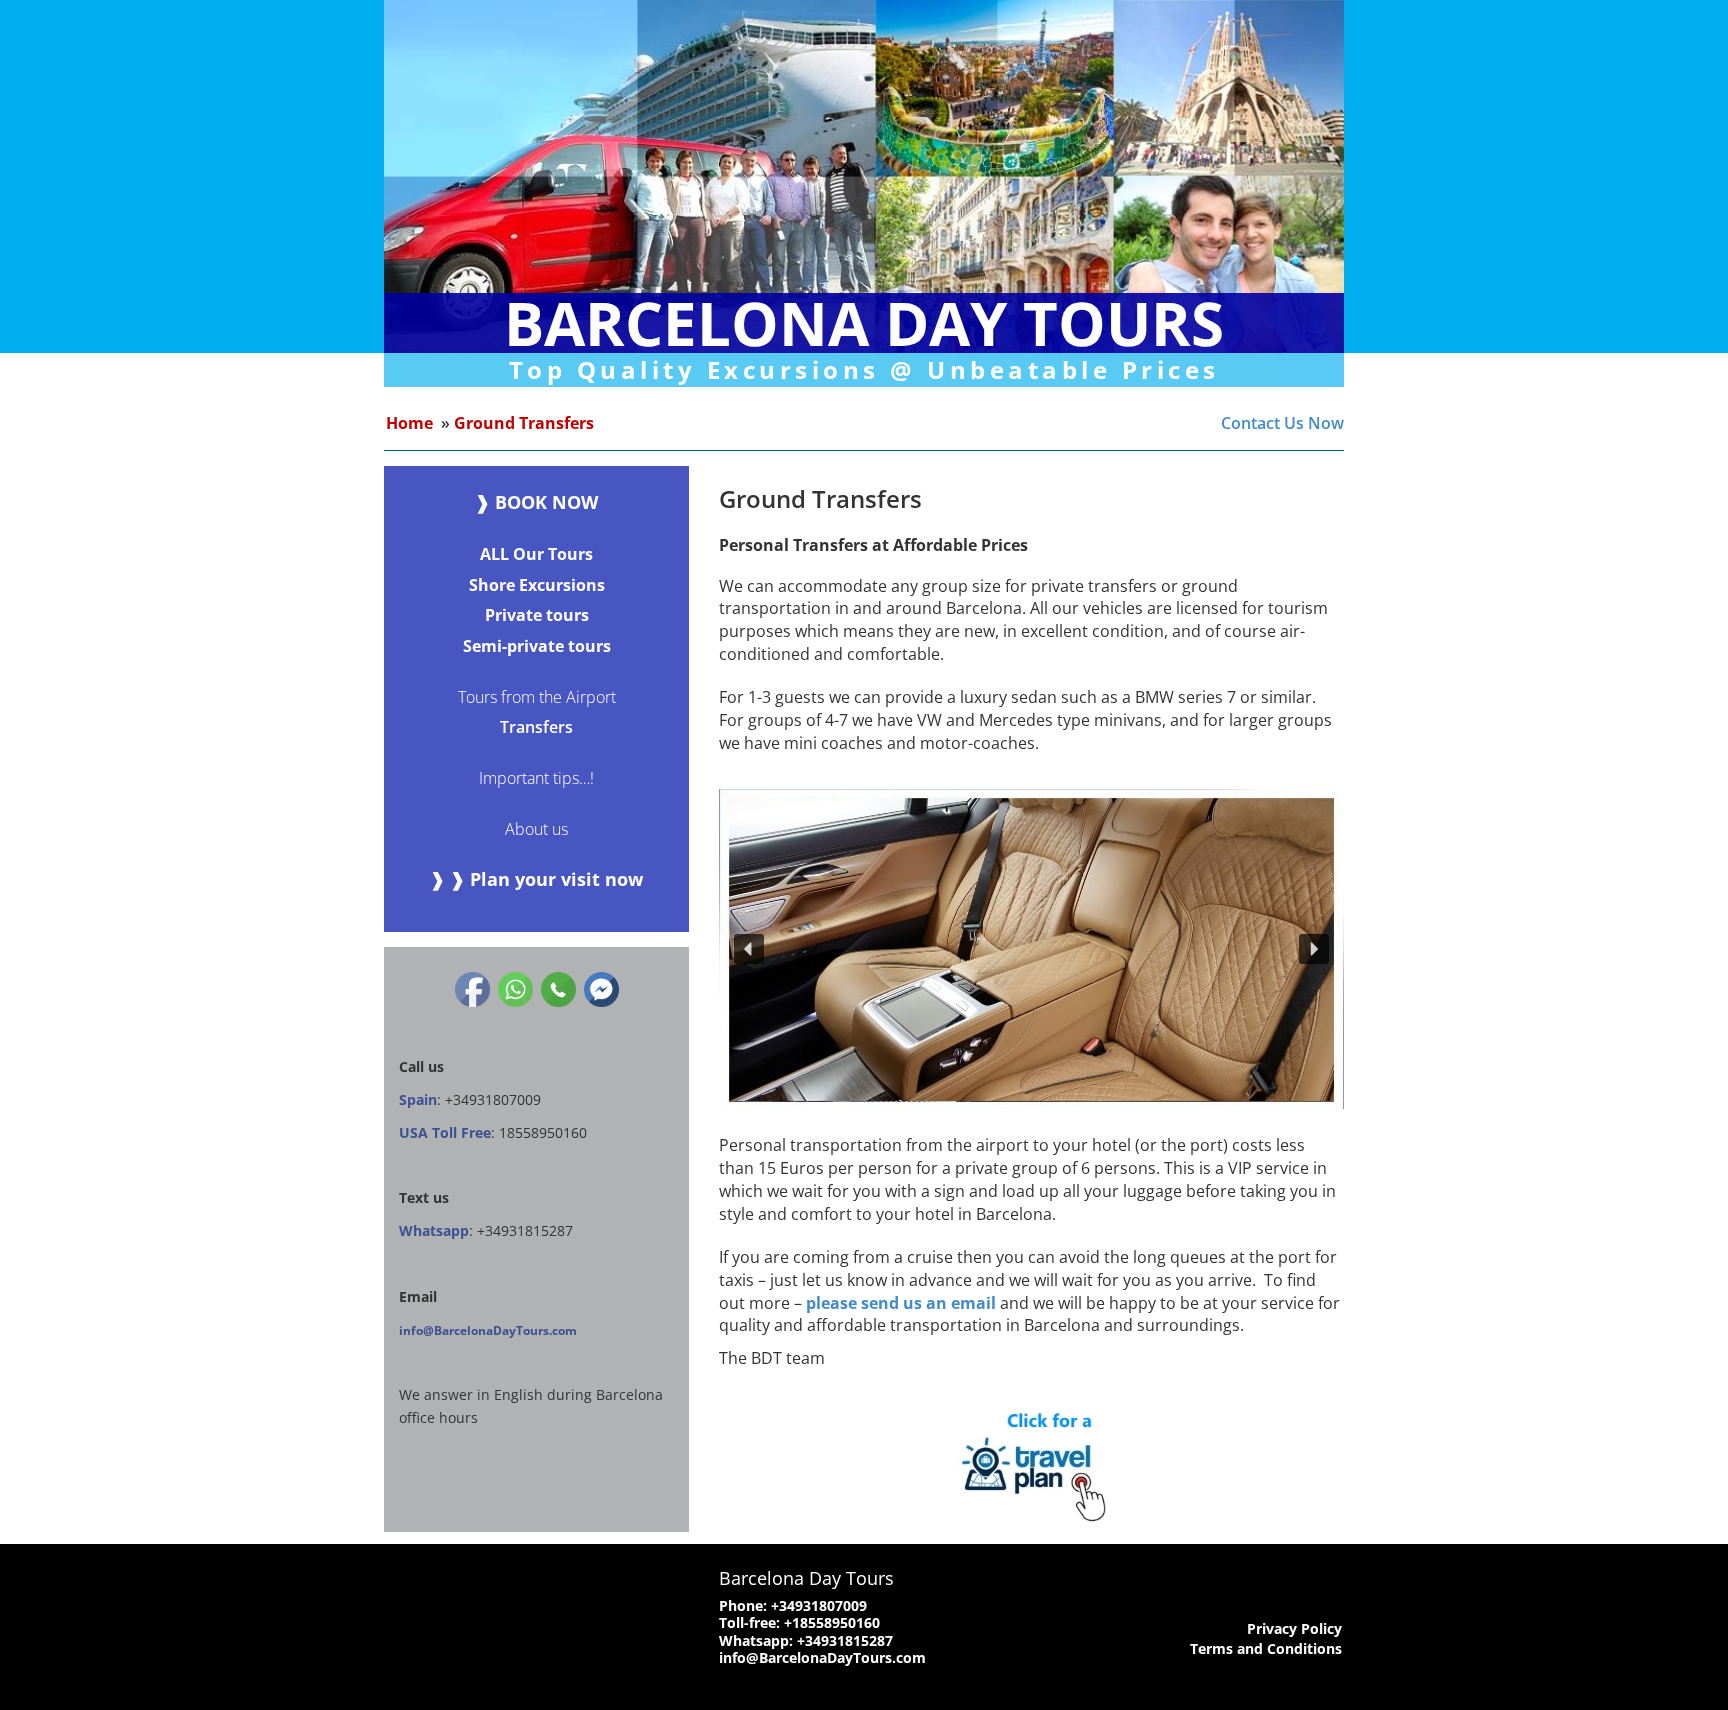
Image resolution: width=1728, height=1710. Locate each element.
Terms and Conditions (1266, 1648)
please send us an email (901, 1303)
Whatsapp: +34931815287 (806, 1640)
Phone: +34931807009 (793, 1605)
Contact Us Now (1282, 423)
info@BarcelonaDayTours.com (488, 1330)
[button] (749, 949)
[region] (1031, 949)
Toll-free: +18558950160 (799, 1622)
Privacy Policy (1294, 1628)
